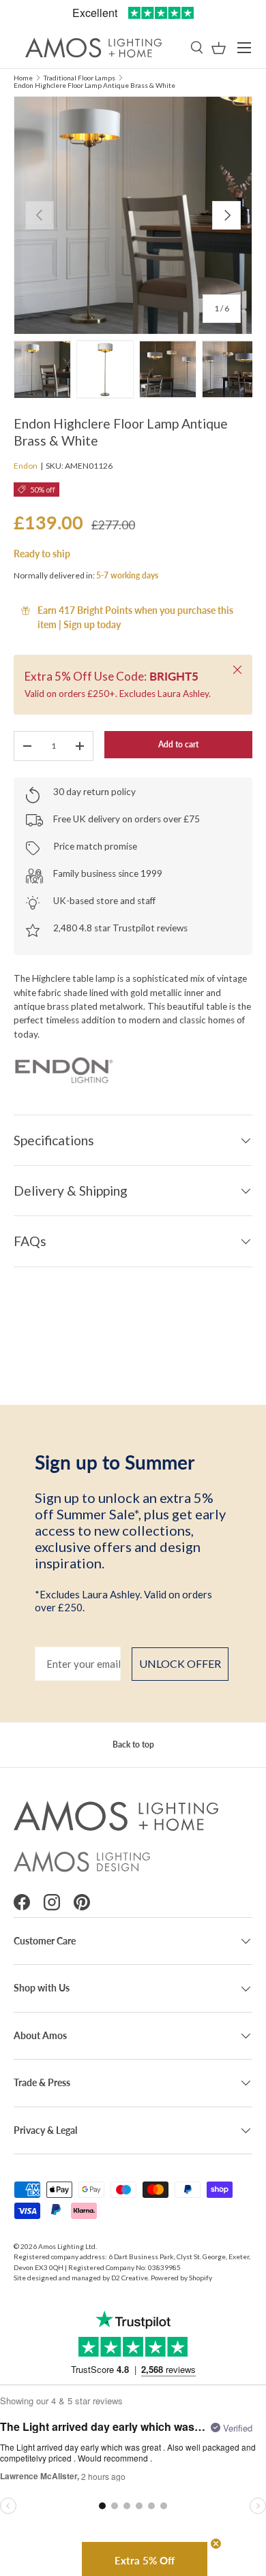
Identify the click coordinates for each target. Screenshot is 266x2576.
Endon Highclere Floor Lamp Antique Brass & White (94, 85)
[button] (219, 48)
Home (23, 78)
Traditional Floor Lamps (79, 78)
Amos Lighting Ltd (67, 2246)
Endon (26, 466)
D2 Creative (130, 2278)
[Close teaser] (216, 2544)
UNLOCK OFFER (180, 1663)
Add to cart (178, 744)
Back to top (133, 1744)
